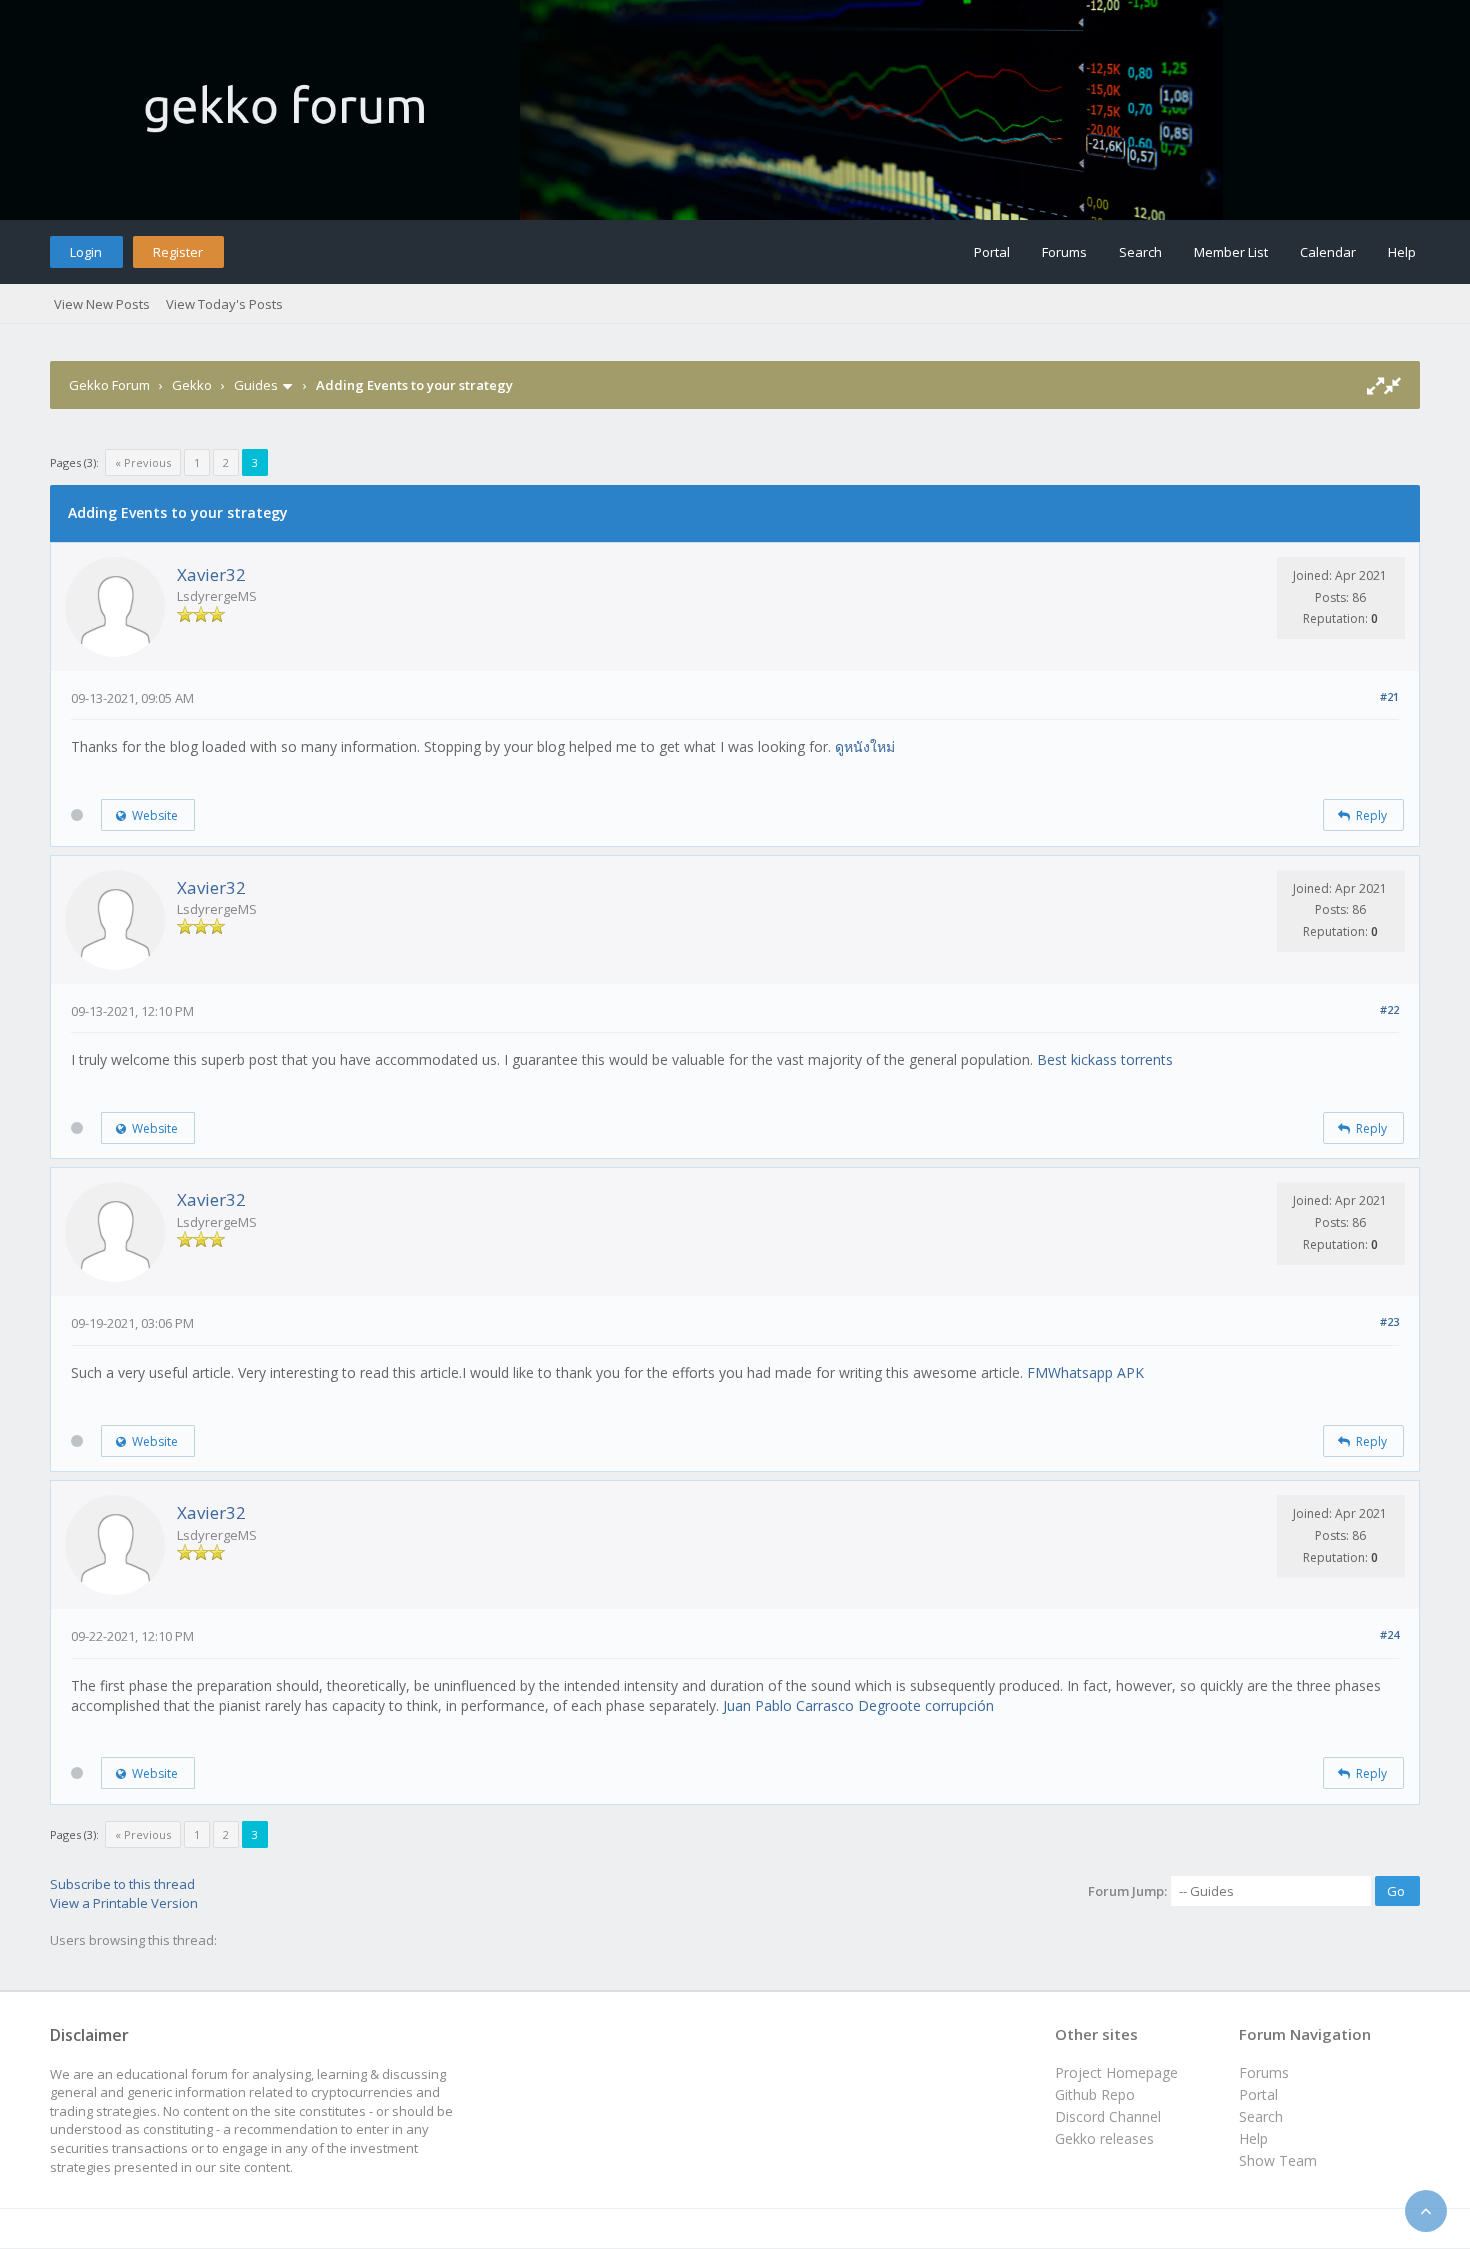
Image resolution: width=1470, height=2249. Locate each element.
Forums (1064, 252)
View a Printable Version (124, 1903)
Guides (256, 385)
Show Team (1278, 2160)
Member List (1231, 252)
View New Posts (102, 304)
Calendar (1328, 252)
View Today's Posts (224, 304)
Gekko (192, 385)
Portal (992, 252)
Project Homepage (1116, 2072)
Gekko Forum (109, 385)
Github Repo (1095, 2094)
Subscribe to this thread (122, 1884)
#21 (1389, 696)
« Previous (143, 462)
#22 (1389, 1009)
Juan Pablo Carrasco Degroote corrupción (858, 1705)
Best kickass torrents (1105, 1059)
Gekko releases (1104, 2138)
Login (86, 252)
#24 (1389, 1634)
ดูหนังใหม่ (865, 746)
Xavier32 (211, 574)
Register (178, 252)
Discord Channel (1108, 2116)
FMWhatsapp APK (1085, 1372)
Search (1140, 252)
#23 (1389, 1321)
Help (1402, 252)
